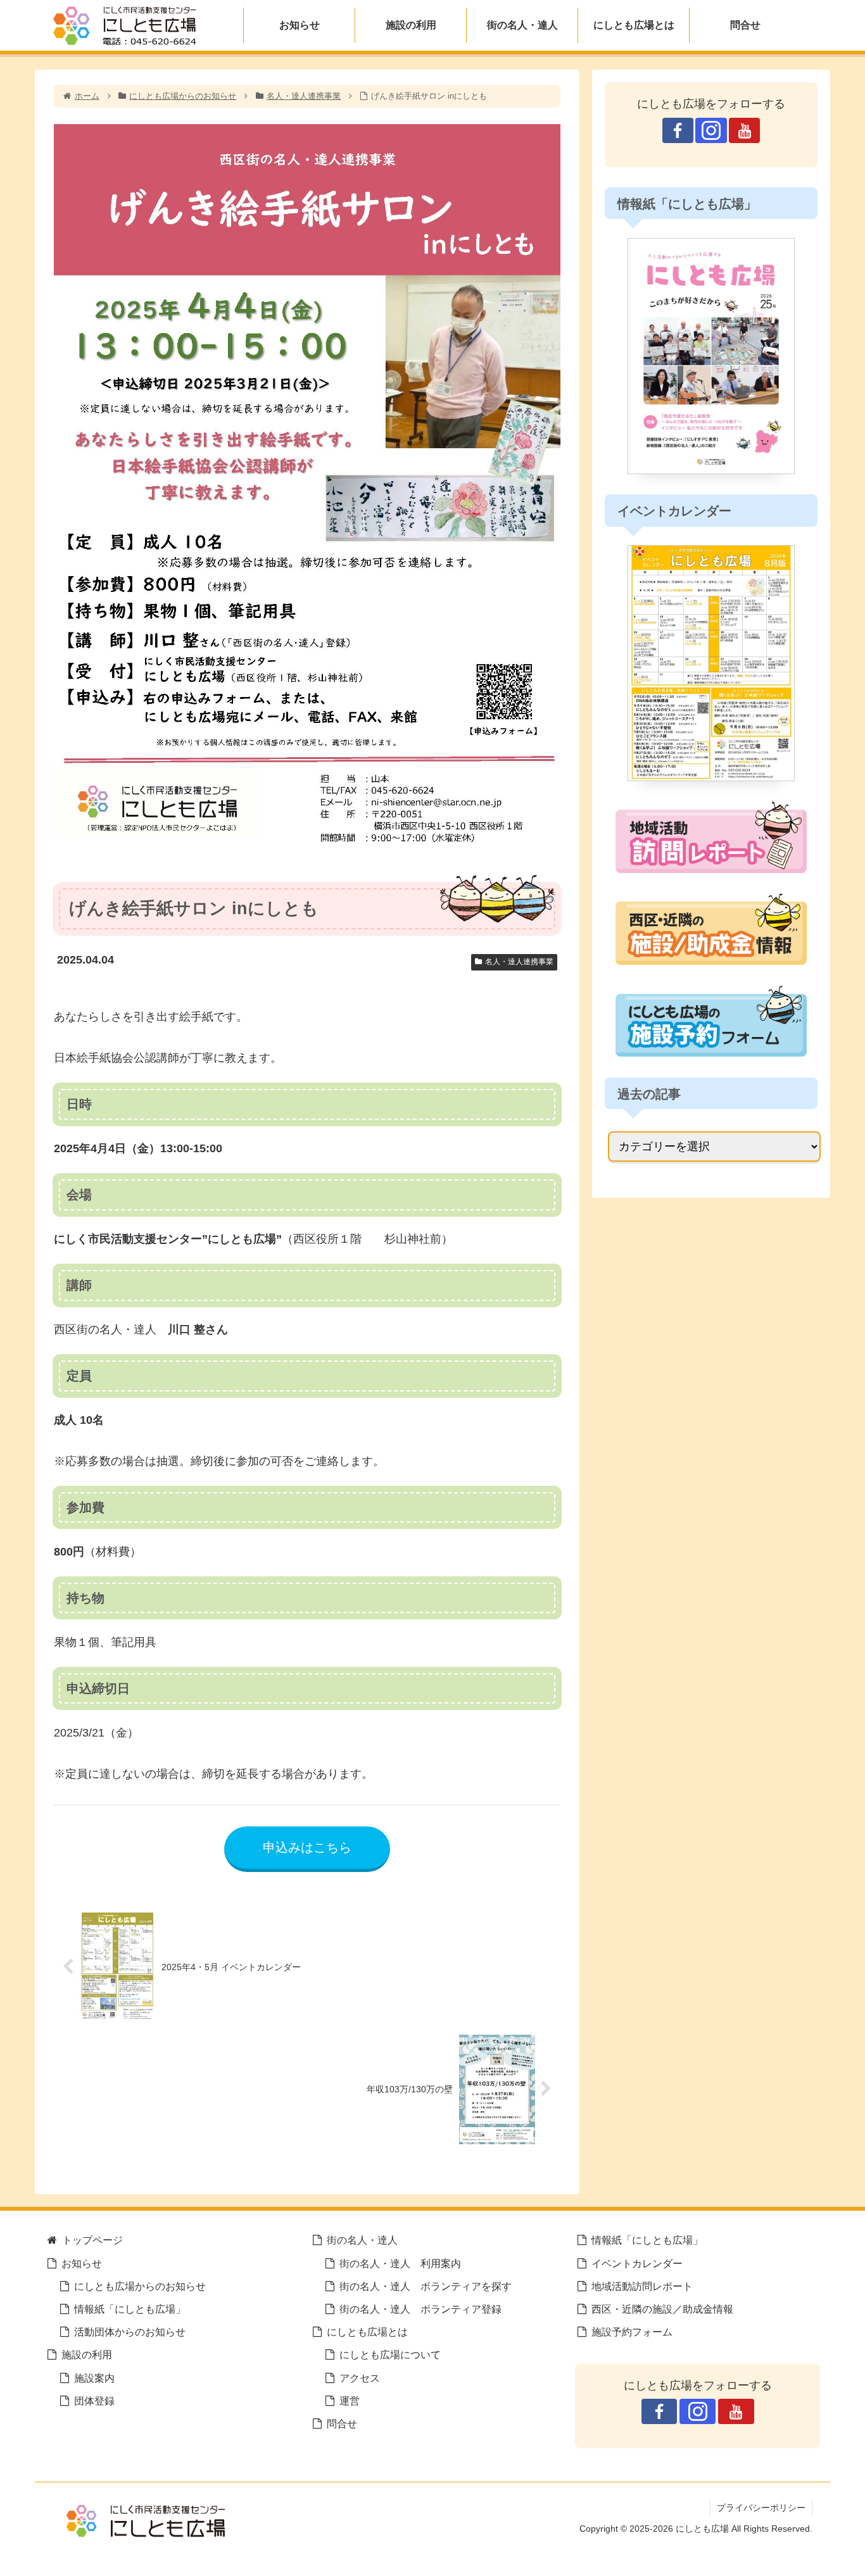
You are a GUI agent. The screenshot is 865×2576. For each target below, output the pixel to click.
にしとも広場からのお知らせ (140, 2286)
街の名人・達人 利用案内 (400, 2263)
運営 (350, 2401)
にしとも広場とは (367, 2332)
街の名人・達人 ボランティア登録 (420, 2309)
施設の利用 (87, 2354)
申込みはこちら (307, 1847)
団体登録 (94, 2401)
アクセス (360, 2378)
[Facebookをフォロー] (678, 130)
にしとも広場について (390, 2354)
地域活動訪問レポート (642, 2286)
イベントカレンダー (637, 2263)
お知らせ (82, 2263)
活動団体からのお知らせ (130, 2332)
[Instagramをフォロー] (711, 130)
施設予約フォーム (632, 2332)
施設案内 (94, 2378)
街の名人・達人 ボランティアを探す (426, 2286)
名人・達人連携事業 (519, 962)
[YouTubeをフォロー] (744, 130)
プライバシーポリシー (761, 2508)
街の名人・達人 (362, 2240)
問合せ (342, 2423)
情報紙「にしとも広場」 (130, 2309)
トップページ (92, 2240)
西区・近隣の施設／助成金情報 (662, 2309)
